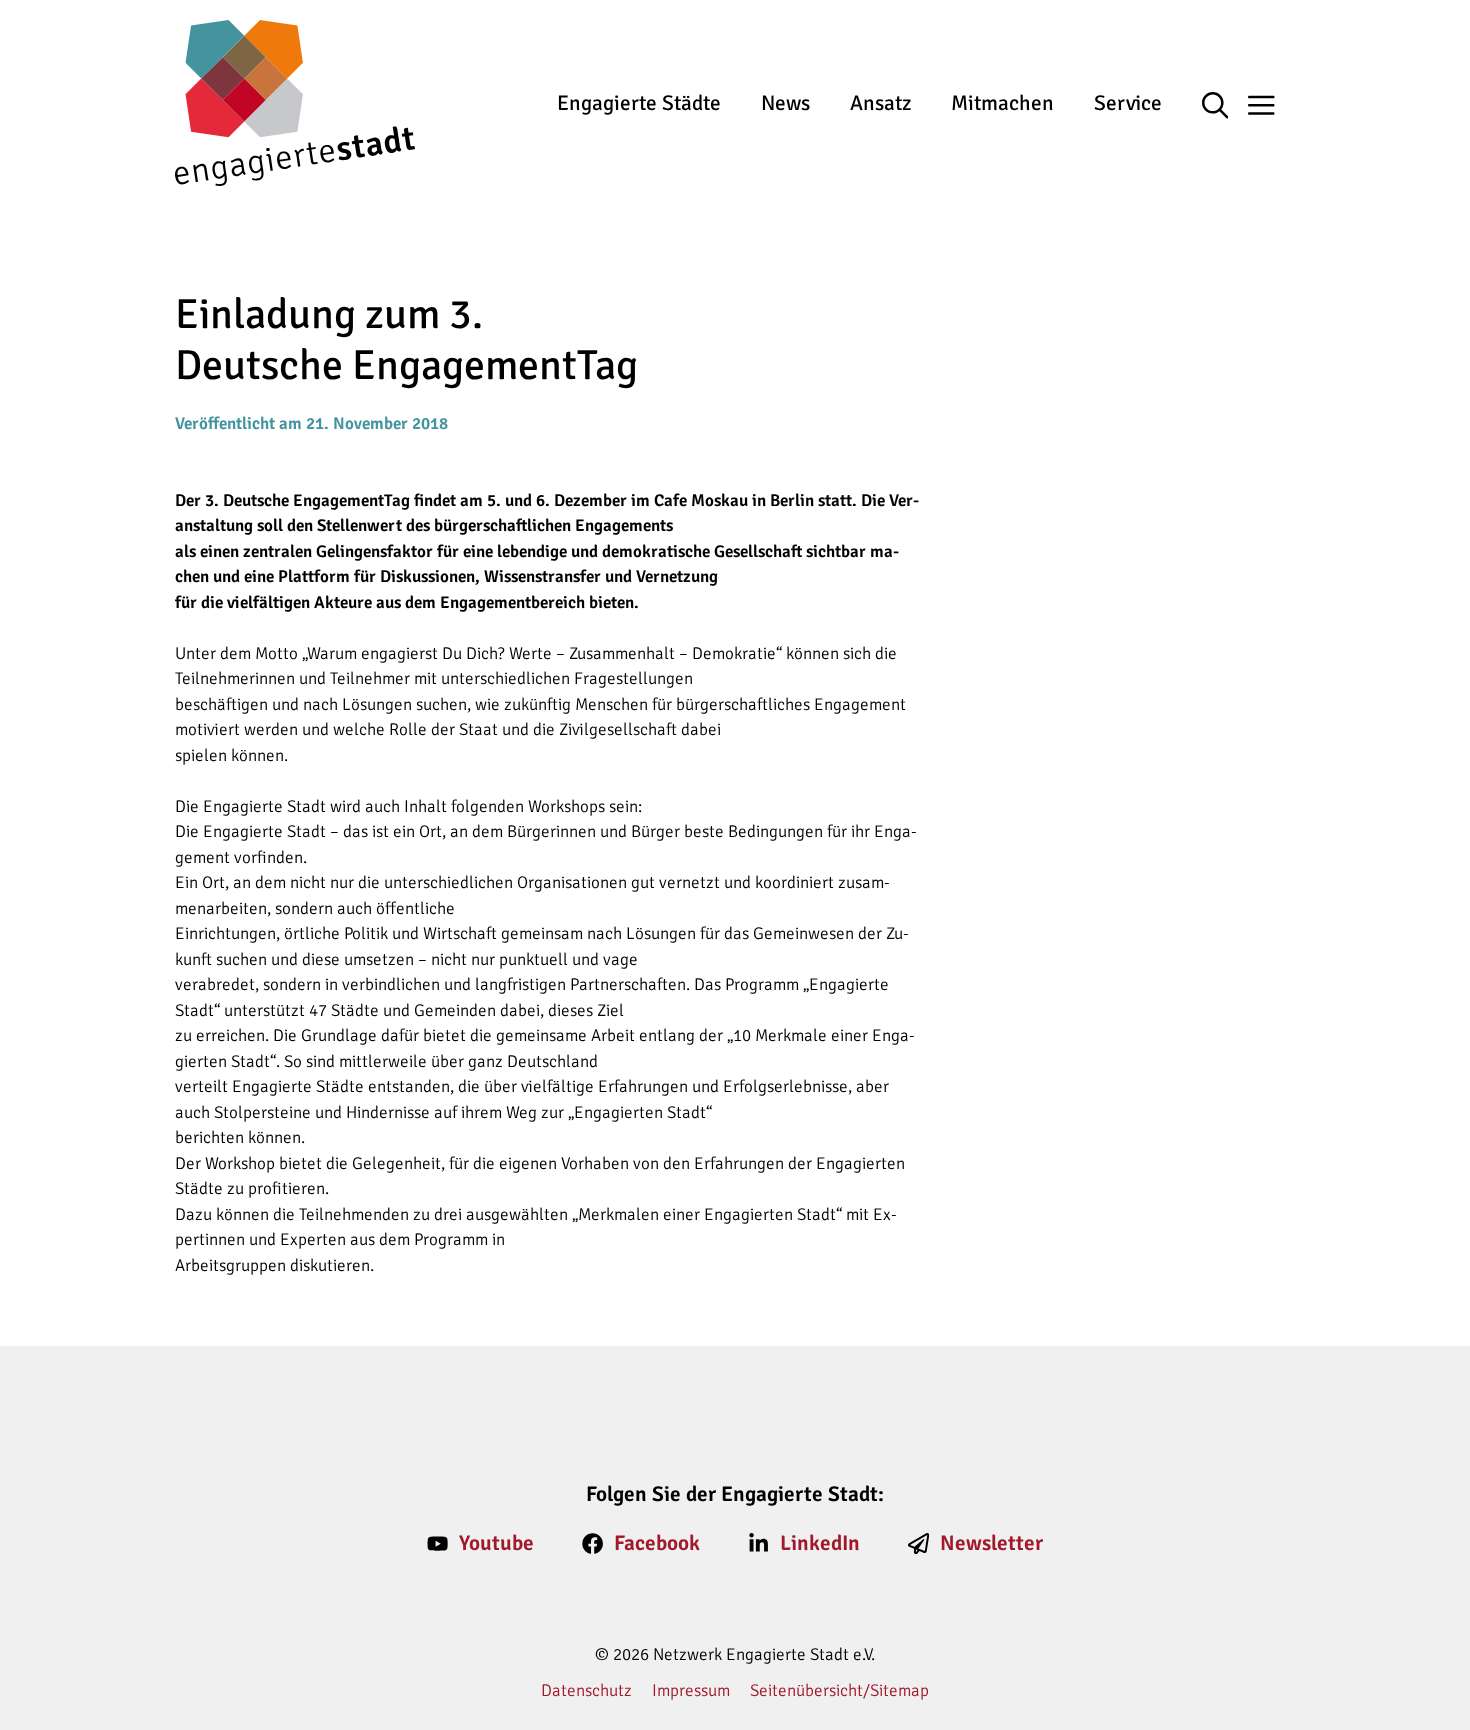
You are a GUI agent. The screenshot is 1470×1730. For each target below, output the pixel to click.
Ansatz (880, 103)
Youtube (496, 1543)
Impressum (691, 1690)
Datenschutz (586, 1690)
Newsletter (991, 1543)
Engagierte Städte (639, 103)
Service (1128, 103)
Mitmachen (1002, 103)
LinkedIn (820, 1543)
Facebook (657, 1543)
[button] (1225, 107)
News (785, 103)
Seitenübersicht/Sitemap (839, 1690)
